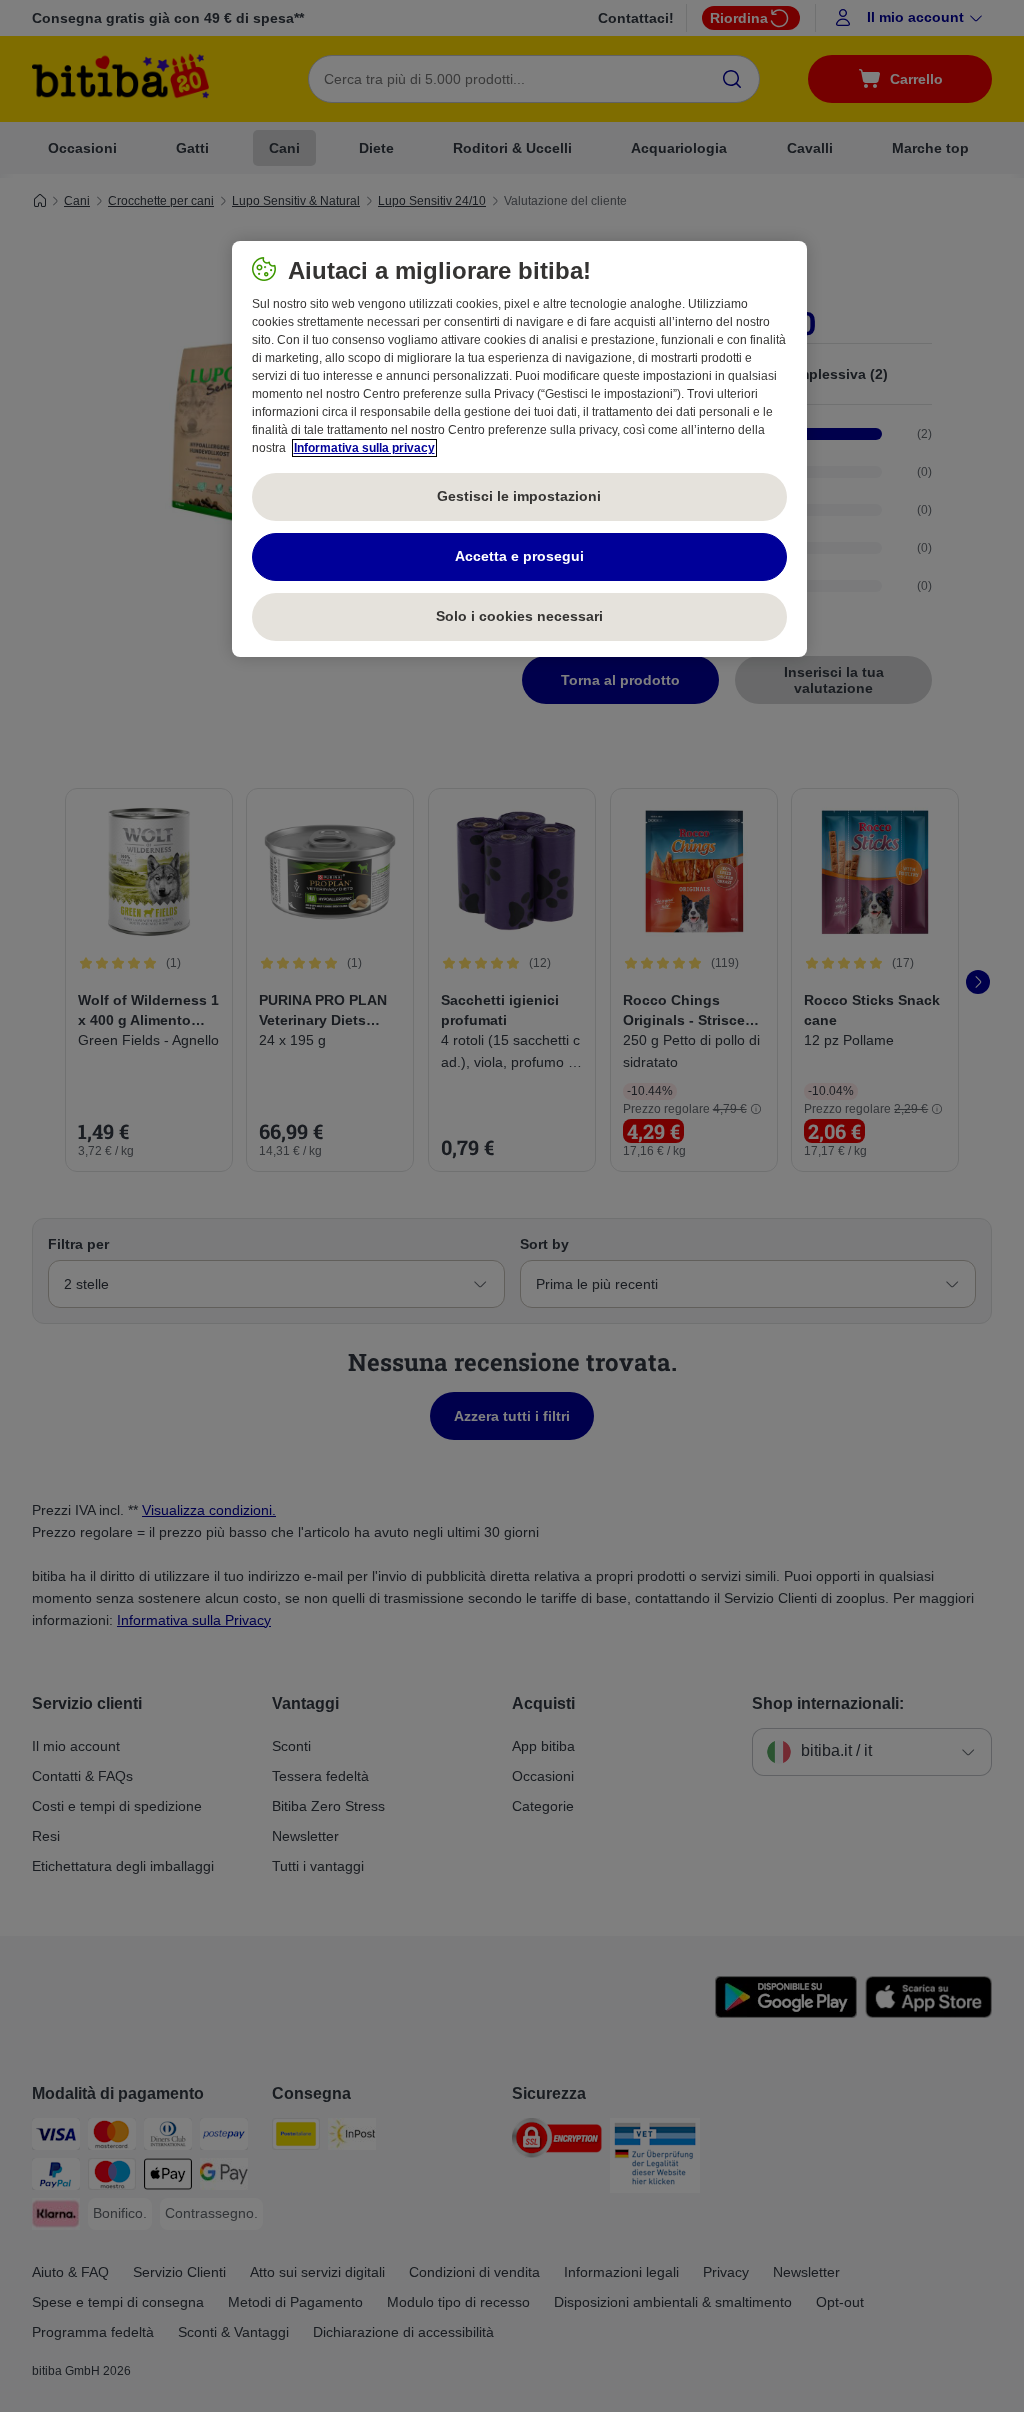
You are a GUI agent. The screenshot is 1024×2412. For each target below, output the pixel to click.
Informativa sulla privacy (364, 448)
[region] (519, 449)
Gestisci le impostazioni (519, 496)
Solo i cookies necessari (519, 616)
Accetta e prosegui (519, 556)
